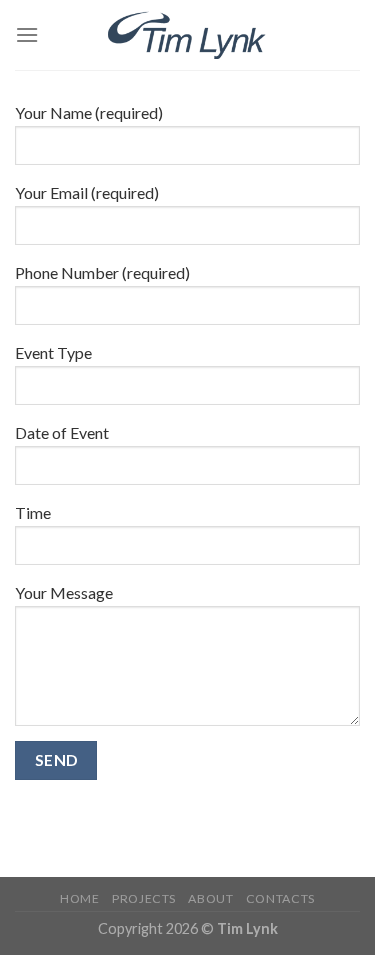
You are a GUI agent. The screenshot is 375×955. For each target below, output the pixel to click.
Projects (144, 898)
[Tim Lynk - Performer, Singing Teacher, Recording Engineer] (188, 35)
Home (79, 898)
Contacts (280, 898)
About (210, 898)
